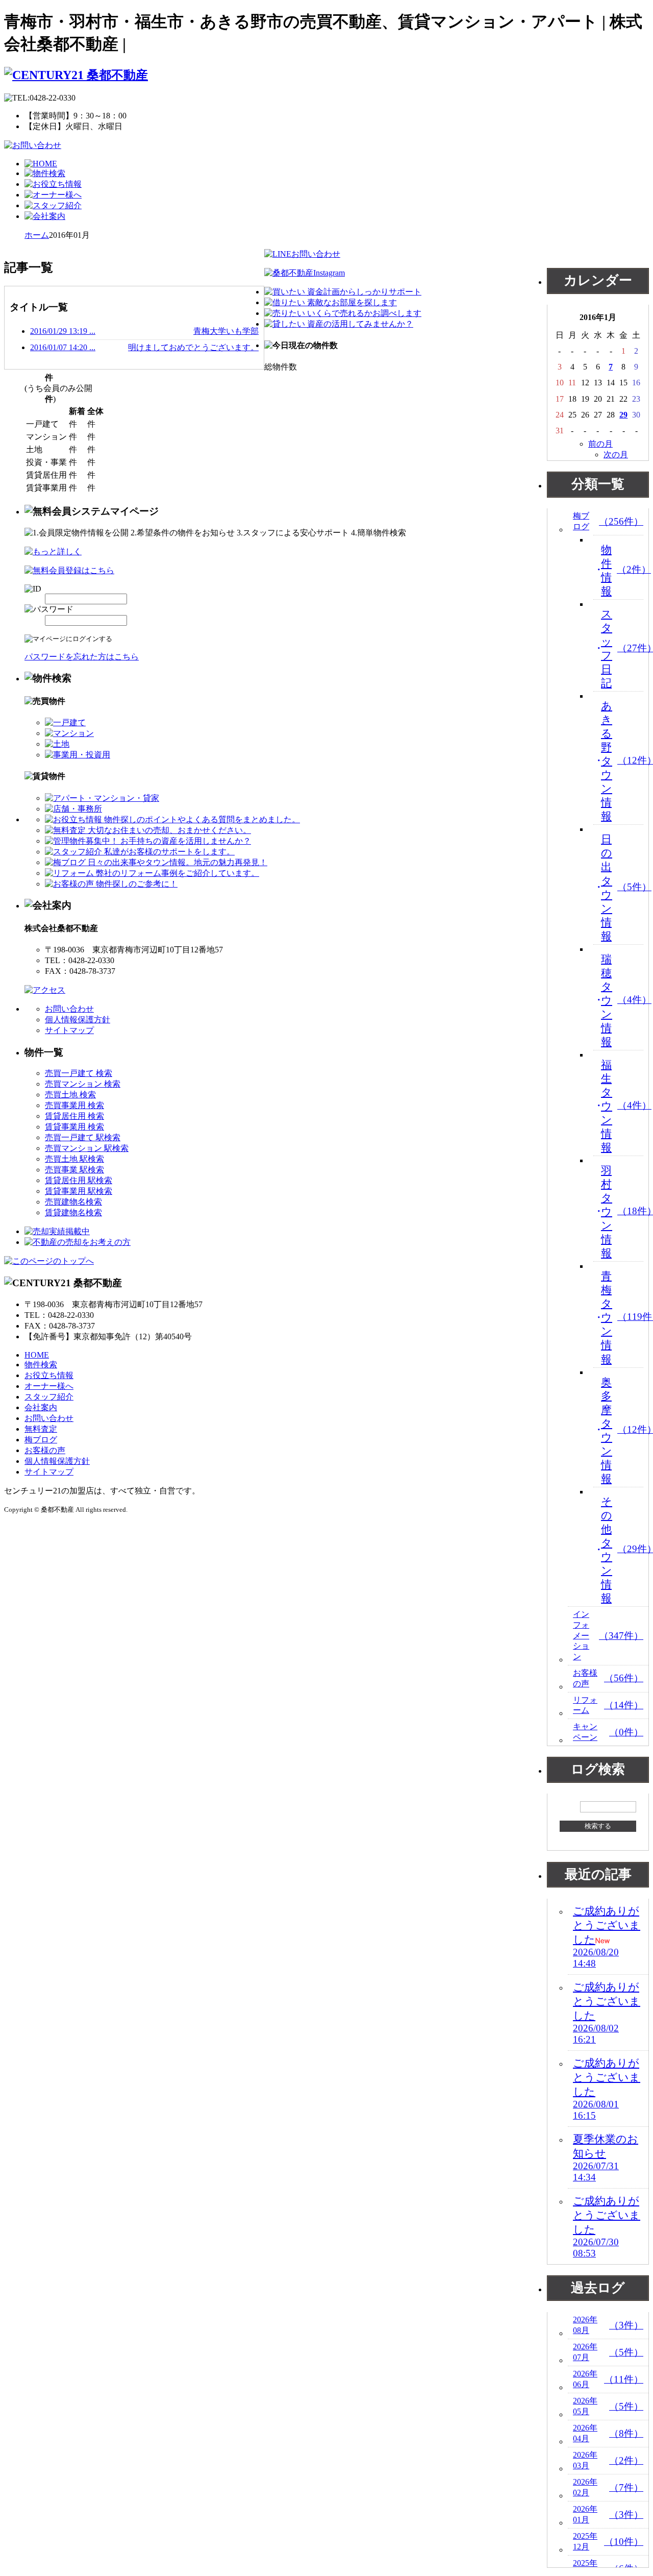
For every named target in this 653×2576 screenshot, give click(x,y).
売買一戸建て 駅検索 (83, 1137)
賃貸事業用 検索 (74, 1127)
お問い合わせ (69, 1009)
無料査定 (41, 1429)
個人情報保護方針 (78, 1020)
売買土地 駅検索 (74, 1159)
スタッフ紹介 (49, 1397)
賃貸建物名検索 (73, 1212)
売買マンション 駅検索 (87, 1148)
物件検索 (41, 1365)
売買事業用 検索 (74, 1105)
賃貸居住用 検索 (74, 1116)
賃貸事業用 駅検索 (79, 1191)
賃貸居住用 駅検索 (79, 1180)
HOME (37, 1355)
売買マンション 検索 (83, 1084)
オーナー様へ (49, 1386)
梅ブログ (41, 1440)
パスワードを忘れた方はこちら (82, 657)
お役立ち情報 (49, 1375)
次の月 (616, 455)
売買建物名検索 (73, 1202)
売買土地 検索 (70, 1095)
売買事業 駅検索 (74, 1170)
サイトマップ (69, 1030)
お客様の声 (45, 1450)
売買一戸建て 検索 (79, 1073)
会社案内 (41, 1407)
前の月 (600, 444)
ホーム (37, 235)
